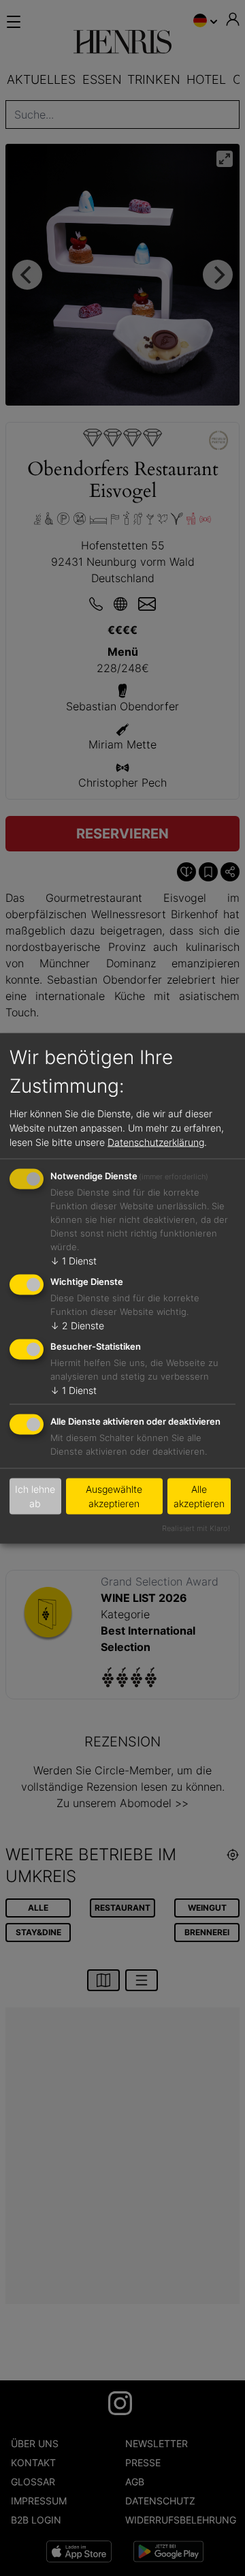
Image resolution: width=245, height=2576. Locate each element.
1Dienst (73, 1261)
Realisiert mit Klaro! (196, 1528)
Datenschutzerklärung (156, 1142)
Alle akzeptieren (199, 1496)
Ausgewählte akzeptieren (114, 1496)
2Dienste (77, 1325)
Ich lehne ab (35, 1496)
